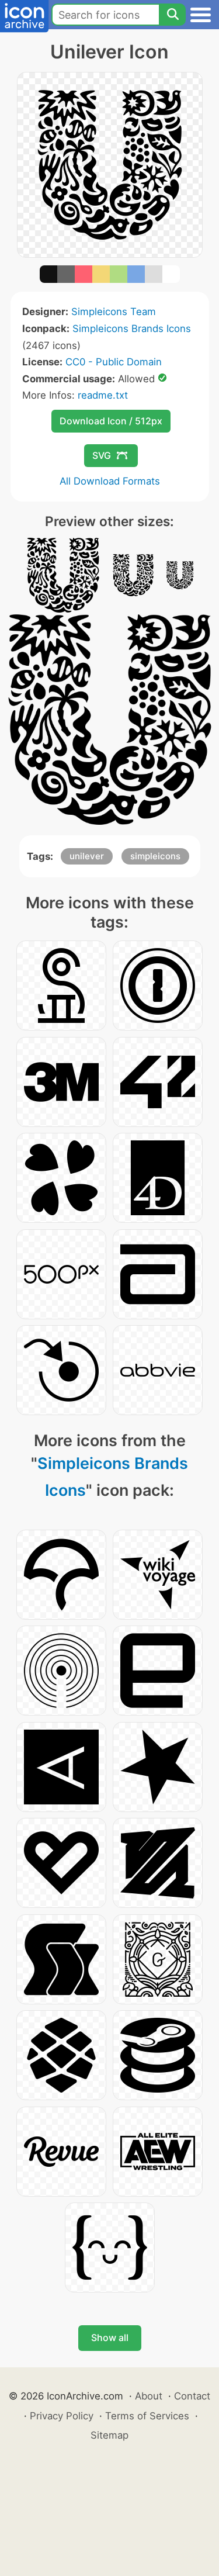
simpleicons (155, 856)
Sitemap (109, 2435)
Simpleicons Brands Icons (132, 329)
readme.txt (103, 395)
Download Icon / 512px (111, 421)
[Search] (172, 15)
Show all (110, 2338)
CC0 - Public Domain (114, 362)
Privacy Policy (62, 2416)
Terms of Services (147, 2416)
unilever (87, 856)
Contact (192, 2396)
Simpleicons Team (114, 312)
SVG (102, 455)
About (149, 2396)
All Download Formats (110, 481)
